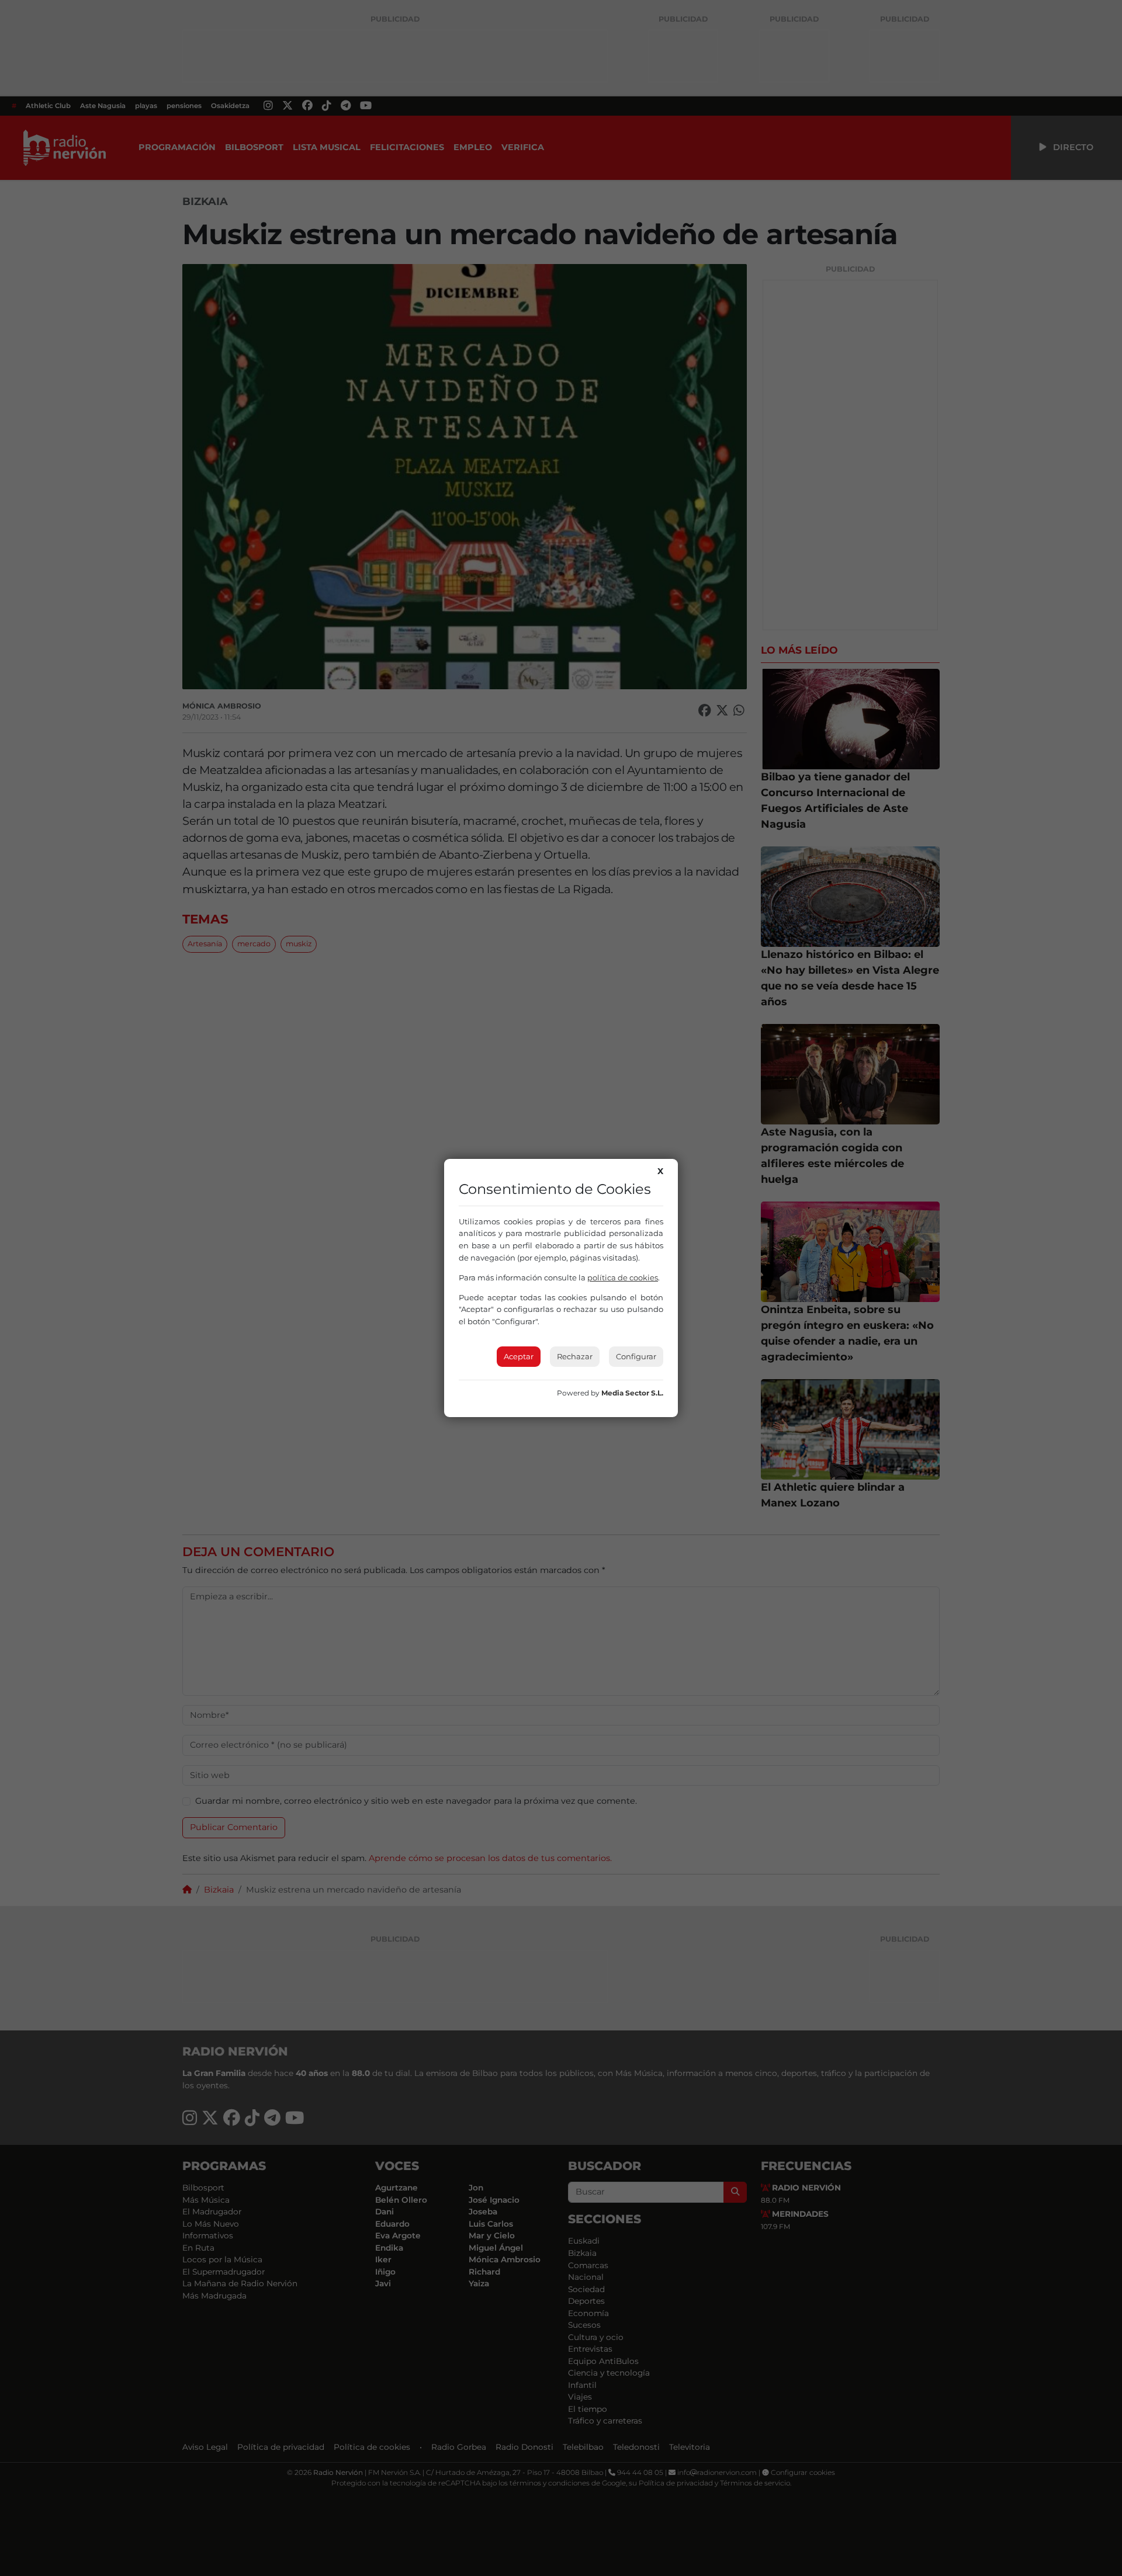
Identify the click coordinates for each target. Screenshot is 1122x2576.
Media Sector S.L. (632, 1393)
